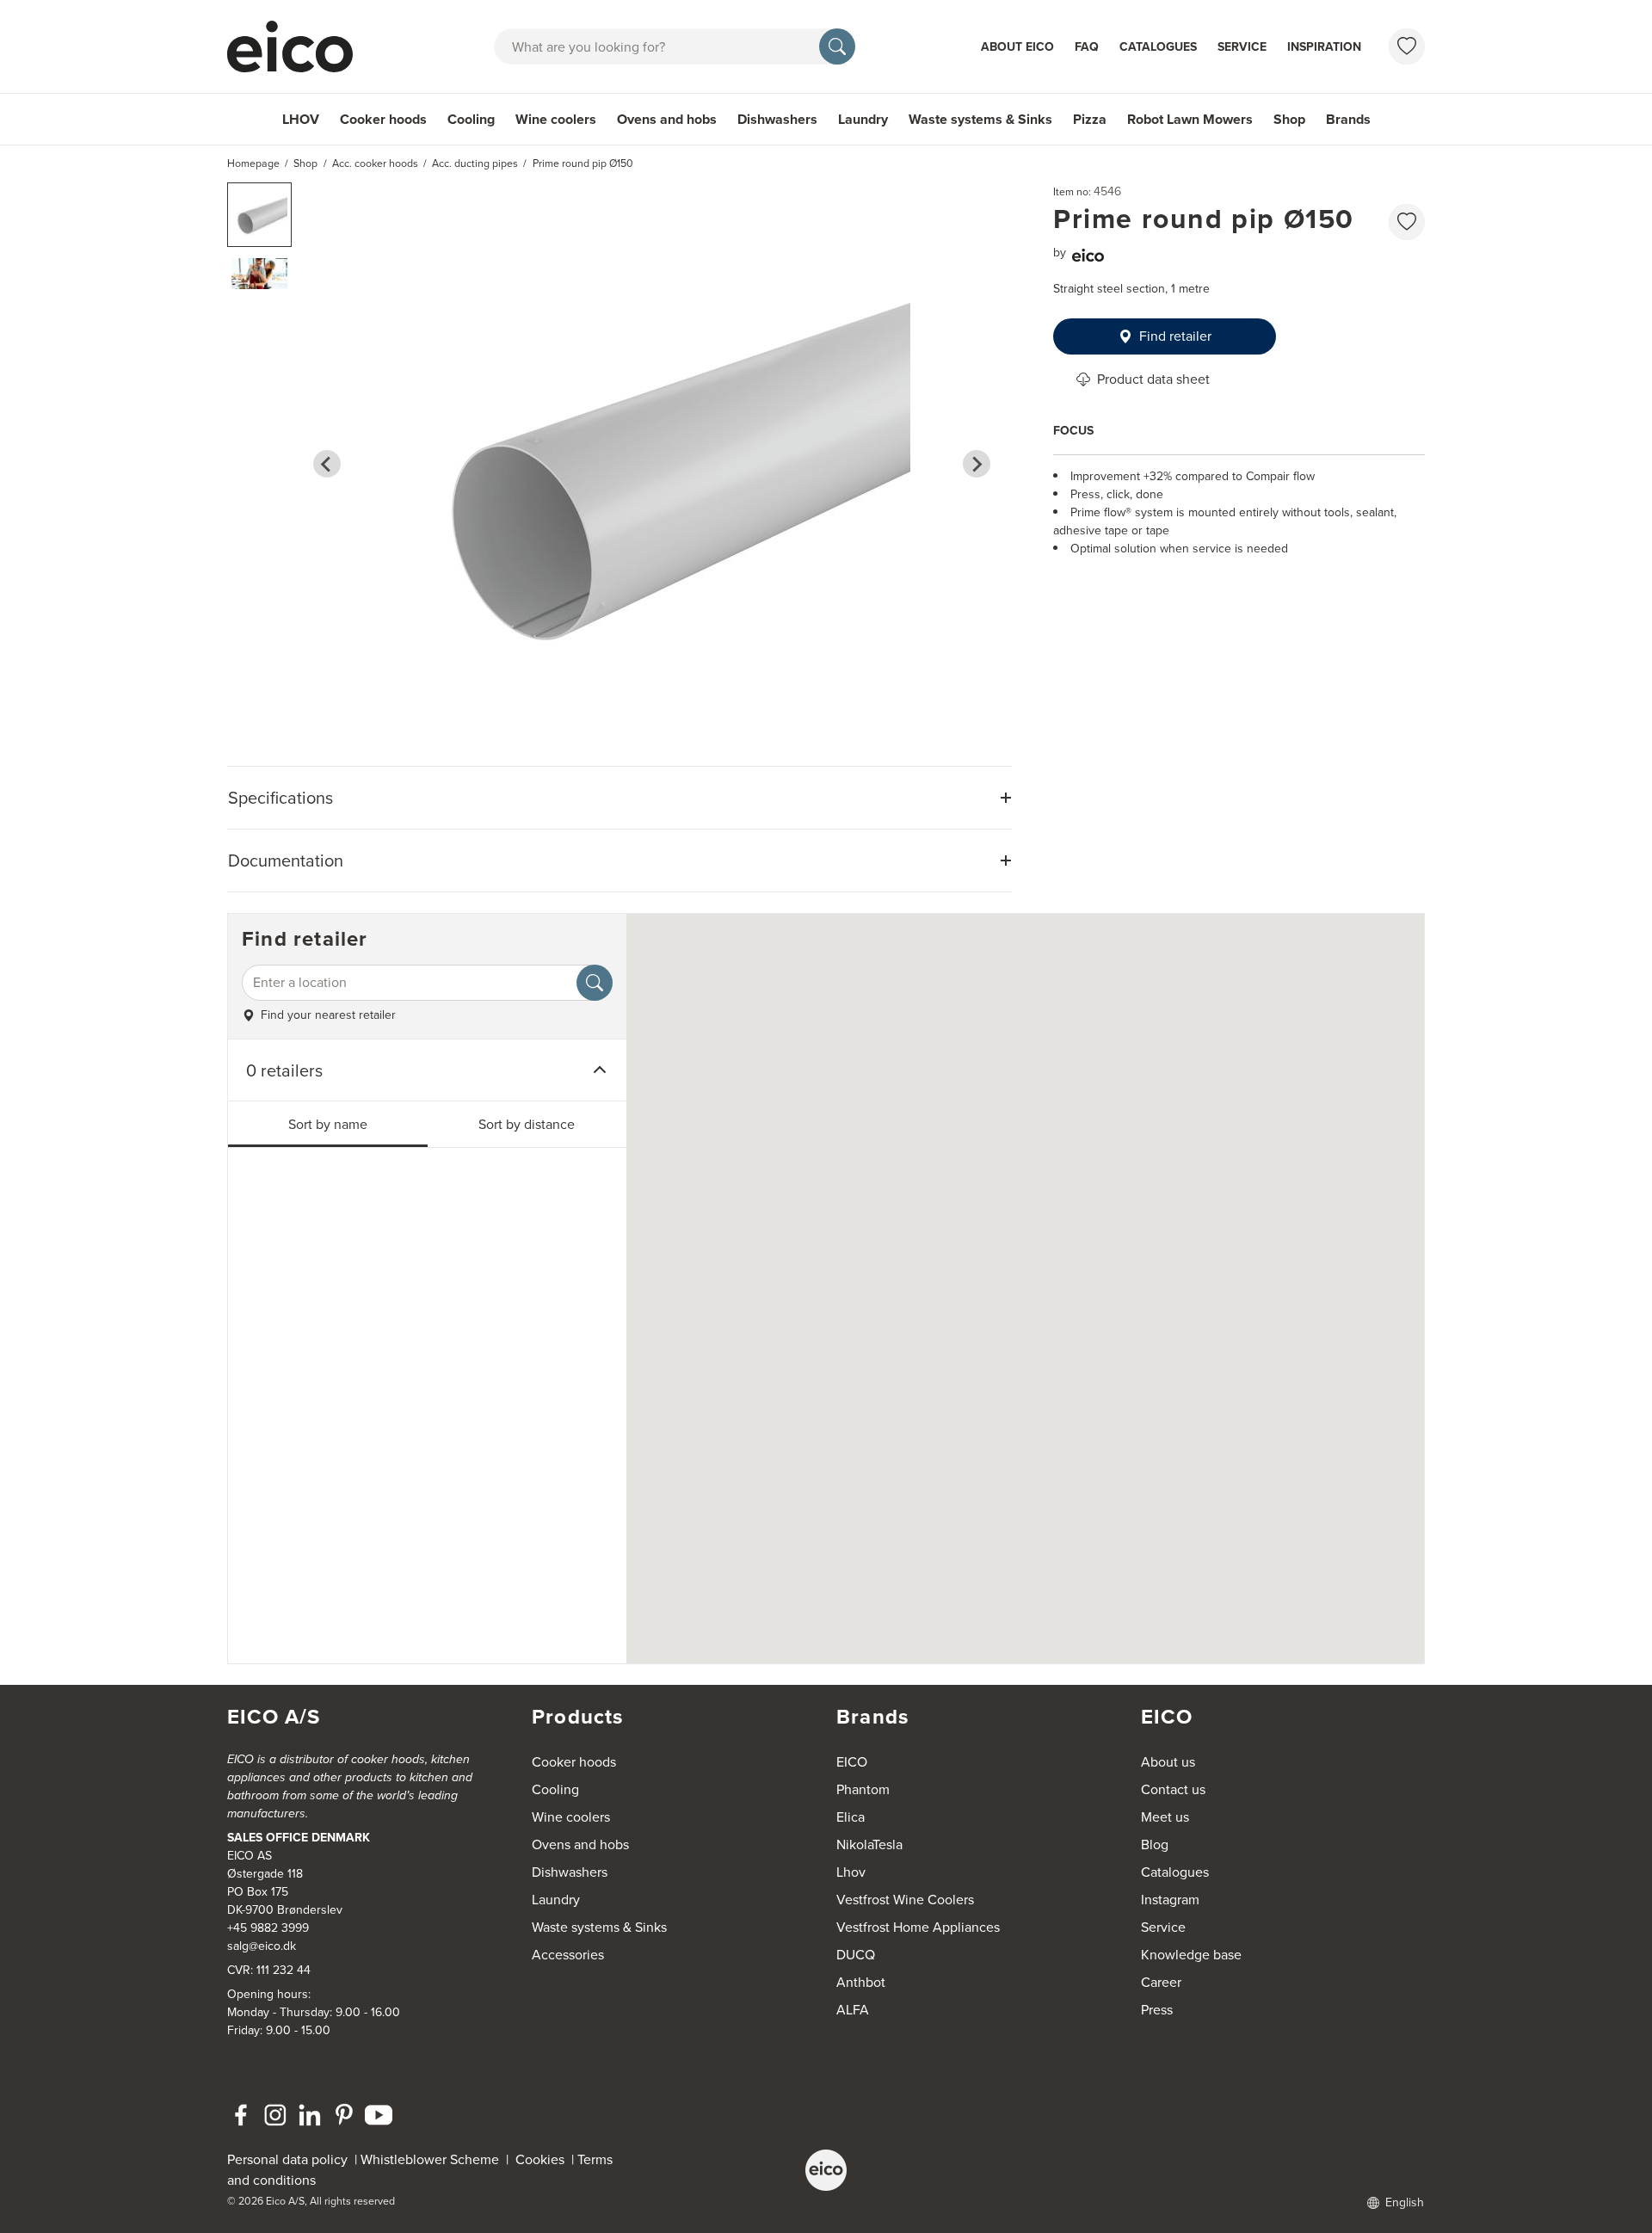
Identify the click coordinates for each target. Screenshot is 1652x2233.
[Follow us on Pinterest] (344, 2115)
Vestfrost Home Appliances (918, 1927)
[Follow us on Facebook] (241, 2115)
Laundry (863, 119)
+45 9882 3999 (268, 1928)
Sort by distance (527, 1124)
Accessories (568, 1955)
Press (1157, 2010)
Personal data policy (287, 2159)
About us (1168, 1762)
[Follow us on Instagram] (275, 2115)
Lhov (851, 1872)
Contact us (1173, 1789)
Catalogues (1158, 47)
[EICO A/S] (826, 2170)
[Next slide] (977, 464)
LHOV (301, 119)
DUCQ (856, 1955)
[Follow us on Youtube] (379, 2115)
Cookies (543, 2159)
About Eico (1017, 47)
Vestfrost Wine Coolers (905, 1900)
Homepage (253, 163)
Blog (1155, 1844)
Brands (1348, 119)
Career (1161, 1982)
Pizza (1090, 119)
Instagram (1170, 1900)
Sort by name (328, 1124)
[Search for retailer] (595, 983)
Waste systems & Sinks (980, 119)
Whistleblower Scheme (430, 2159)
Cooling (471, 119)
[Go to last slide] (327, 464)
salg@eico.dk (262, 1946)
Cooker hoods (383, 119)
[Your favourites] (1407, 46)
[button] (259, 215)
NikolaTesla (869, 1844)
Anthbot (861, 1982)
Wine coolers (556, 119)
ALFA (853, 2010)
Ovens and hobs (667, 119)
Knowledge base (1191, 1955)
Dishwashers (777, 119)
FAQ (1087, 47)
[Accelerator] (298, 46)
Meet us (1165, 1817)
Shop (1289, 119)
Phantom (863, 1789)
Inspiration (1324, 47)
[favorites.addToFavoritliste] (1407, 222)
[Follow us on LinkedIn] (310, 2115)
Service (1242, 47)
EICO (852, 1762)
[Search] (837, 46)
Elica (851, 1817)
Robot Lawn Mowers (1190, 119)
